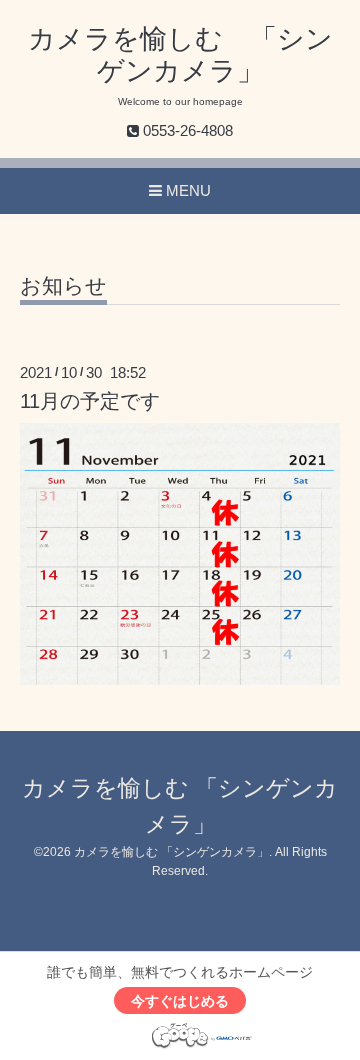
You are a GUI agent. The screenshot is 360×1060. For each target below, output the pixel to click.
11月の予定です (90, 401)
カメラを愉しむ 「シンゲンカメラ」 (171, 852)
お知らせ (63, 286)
